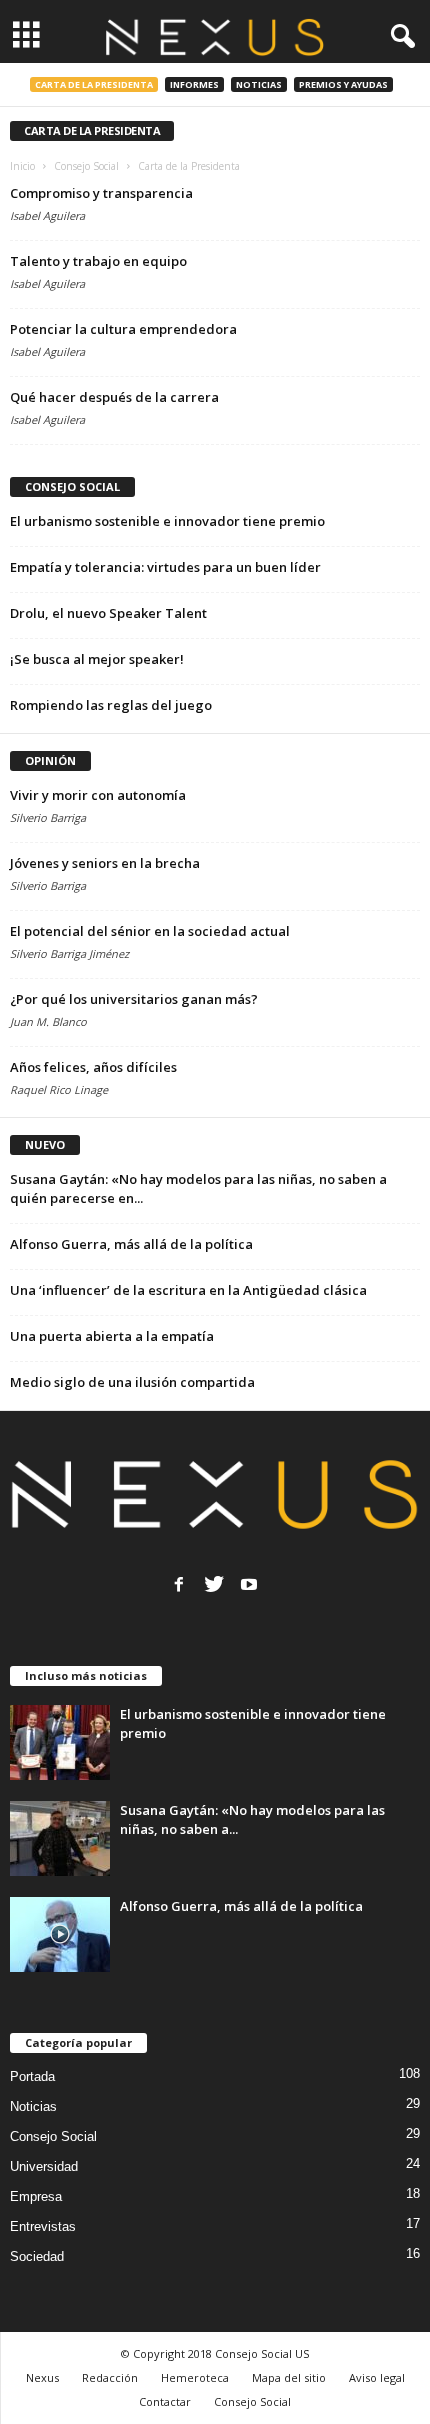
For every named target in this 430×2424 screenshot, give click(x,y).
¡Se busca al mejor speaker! (97, 659)
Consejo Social (53, 2136)
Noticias (259, 84)
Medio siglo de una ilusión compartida (132, 1382)
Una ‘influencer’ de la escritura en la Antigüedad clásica (188, 1290)
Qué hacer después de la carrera (114, 397)
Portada (32, 2076)
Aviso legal (377, 2377)
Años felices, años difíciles (93, 1067)
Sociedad (37, 2256)
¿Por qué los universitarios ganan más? (134, 999)
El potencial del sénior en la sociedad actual (150, 931)
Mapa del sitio (289, 2377)
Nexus (42, 2377)
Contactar (165, 2401)
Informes (194, 84)
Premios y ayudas (343, 84)
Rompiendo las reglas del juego (111, 705)
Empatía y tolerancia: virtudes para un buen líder (165, 567)
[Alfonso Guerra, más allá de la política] (60, 1934)
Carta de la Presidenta (94, 84)
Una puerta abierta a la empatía (112, 1336)
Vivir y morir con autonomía (98, 795)
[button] (399, 37)
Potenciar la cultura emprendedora (123, 329)
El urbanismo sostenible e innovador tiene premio (167, 521)
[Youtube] (249, 1584)
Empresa (36, 2196)
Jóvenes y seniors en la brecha (105, 863)
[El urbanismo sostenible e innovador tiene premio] (60, 1742)
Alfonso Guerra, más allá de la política (131, 1244)
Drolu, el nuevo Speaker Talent (108, 613)
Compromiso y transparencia (101, 193)
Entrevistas (43, 2226)
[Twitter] (214, 1584)
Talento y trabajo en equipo (98, 261)
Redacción (110, 2377)
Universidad (44, 2166)
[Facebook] (179, 1584)
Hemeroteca (195, 2377)
